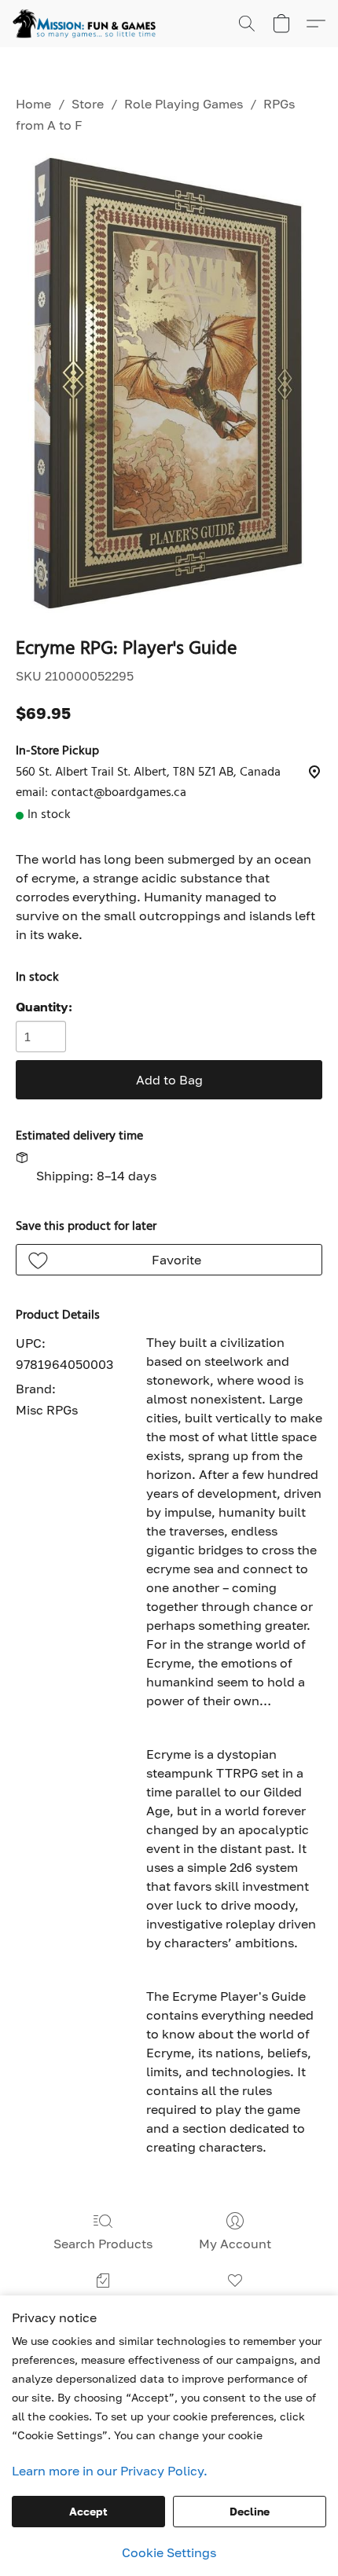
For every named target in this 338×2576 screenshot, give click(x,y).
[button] (88, 24)
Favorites (235, 2303)
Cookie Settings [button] (169, 2552)
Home (33, 104)
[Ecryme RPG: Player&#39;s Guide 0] (169, 383)
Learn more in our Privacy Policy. (110, 2471)
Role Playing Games (184, 104)
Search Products (103, 2244)
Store (88, 104)
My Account (235, 2244)
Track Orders (103, 2303)
